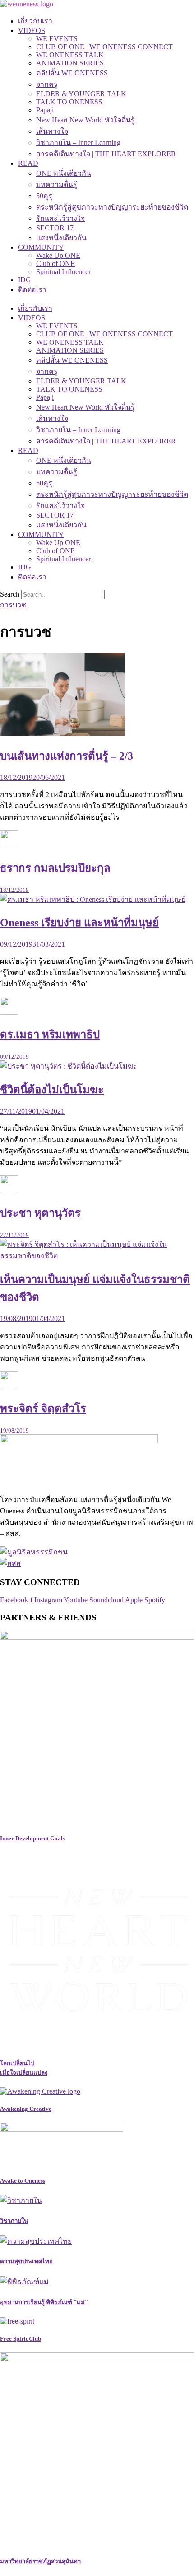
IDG (25, 280)
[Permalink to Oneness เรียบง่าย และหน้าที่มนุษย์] (93, 899)
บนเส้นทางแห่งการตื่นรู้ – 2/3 (67, 756)
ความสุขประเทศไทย (26, 2261)
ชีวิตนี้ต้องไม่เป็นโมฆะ (52, 1090)
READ (28, 163)
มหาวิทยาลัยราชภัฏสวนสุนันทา (40, 2561)
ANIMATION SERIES (70, 63)
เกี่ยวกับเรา (35, 21)
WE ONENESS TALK (70, 55)
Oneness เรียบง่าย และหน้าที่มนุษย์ (79, 923)
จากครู (47, 84)
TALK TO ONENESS (69, 102)
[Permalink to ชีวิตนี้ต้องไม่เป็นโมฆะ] (69, 1066)
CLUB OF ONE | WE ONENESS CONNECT (104, 47)
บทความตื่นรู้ (57, 184)
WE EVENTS (57, 39)
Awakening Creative (26, 2109)
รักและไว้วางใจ (60, 218)
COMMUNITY (41, 247)
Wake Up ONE (58, 255)
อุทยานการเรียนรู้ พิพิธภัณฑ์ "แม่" (44, 2302)
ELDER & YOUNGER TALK (81, 94)
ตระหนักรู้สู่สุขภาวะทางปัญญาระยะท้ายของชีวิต (112, 207)
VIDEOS (32, 30)
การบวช (13, 605)
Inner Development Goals (32, 1838)
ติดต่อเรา (32, 290)
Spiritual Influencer (63, 272)
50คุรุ (44, 196)
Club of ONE (55, 264)
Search (10, 594)
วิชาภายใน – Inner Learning (78, 142)
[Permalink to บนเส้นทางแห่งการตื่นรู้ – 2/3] (62, 734)
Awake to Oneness (23, 2181)
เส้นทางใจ (52, 131)
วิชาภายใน (14, 2221)
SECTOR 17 (55, 228)
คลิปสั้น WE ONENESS (72, 73)
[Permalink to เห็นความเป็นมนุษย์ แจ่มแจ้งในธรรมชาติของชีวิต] (97, 1256)
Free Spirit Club (21, 2339)
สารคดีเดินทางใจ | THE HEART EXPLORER (106, 154)
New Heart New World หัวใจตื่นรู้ (85, 120)
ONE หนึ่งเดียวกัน (64, 173)
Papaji (45, 110)
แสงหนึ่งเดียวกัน (61, 238)
